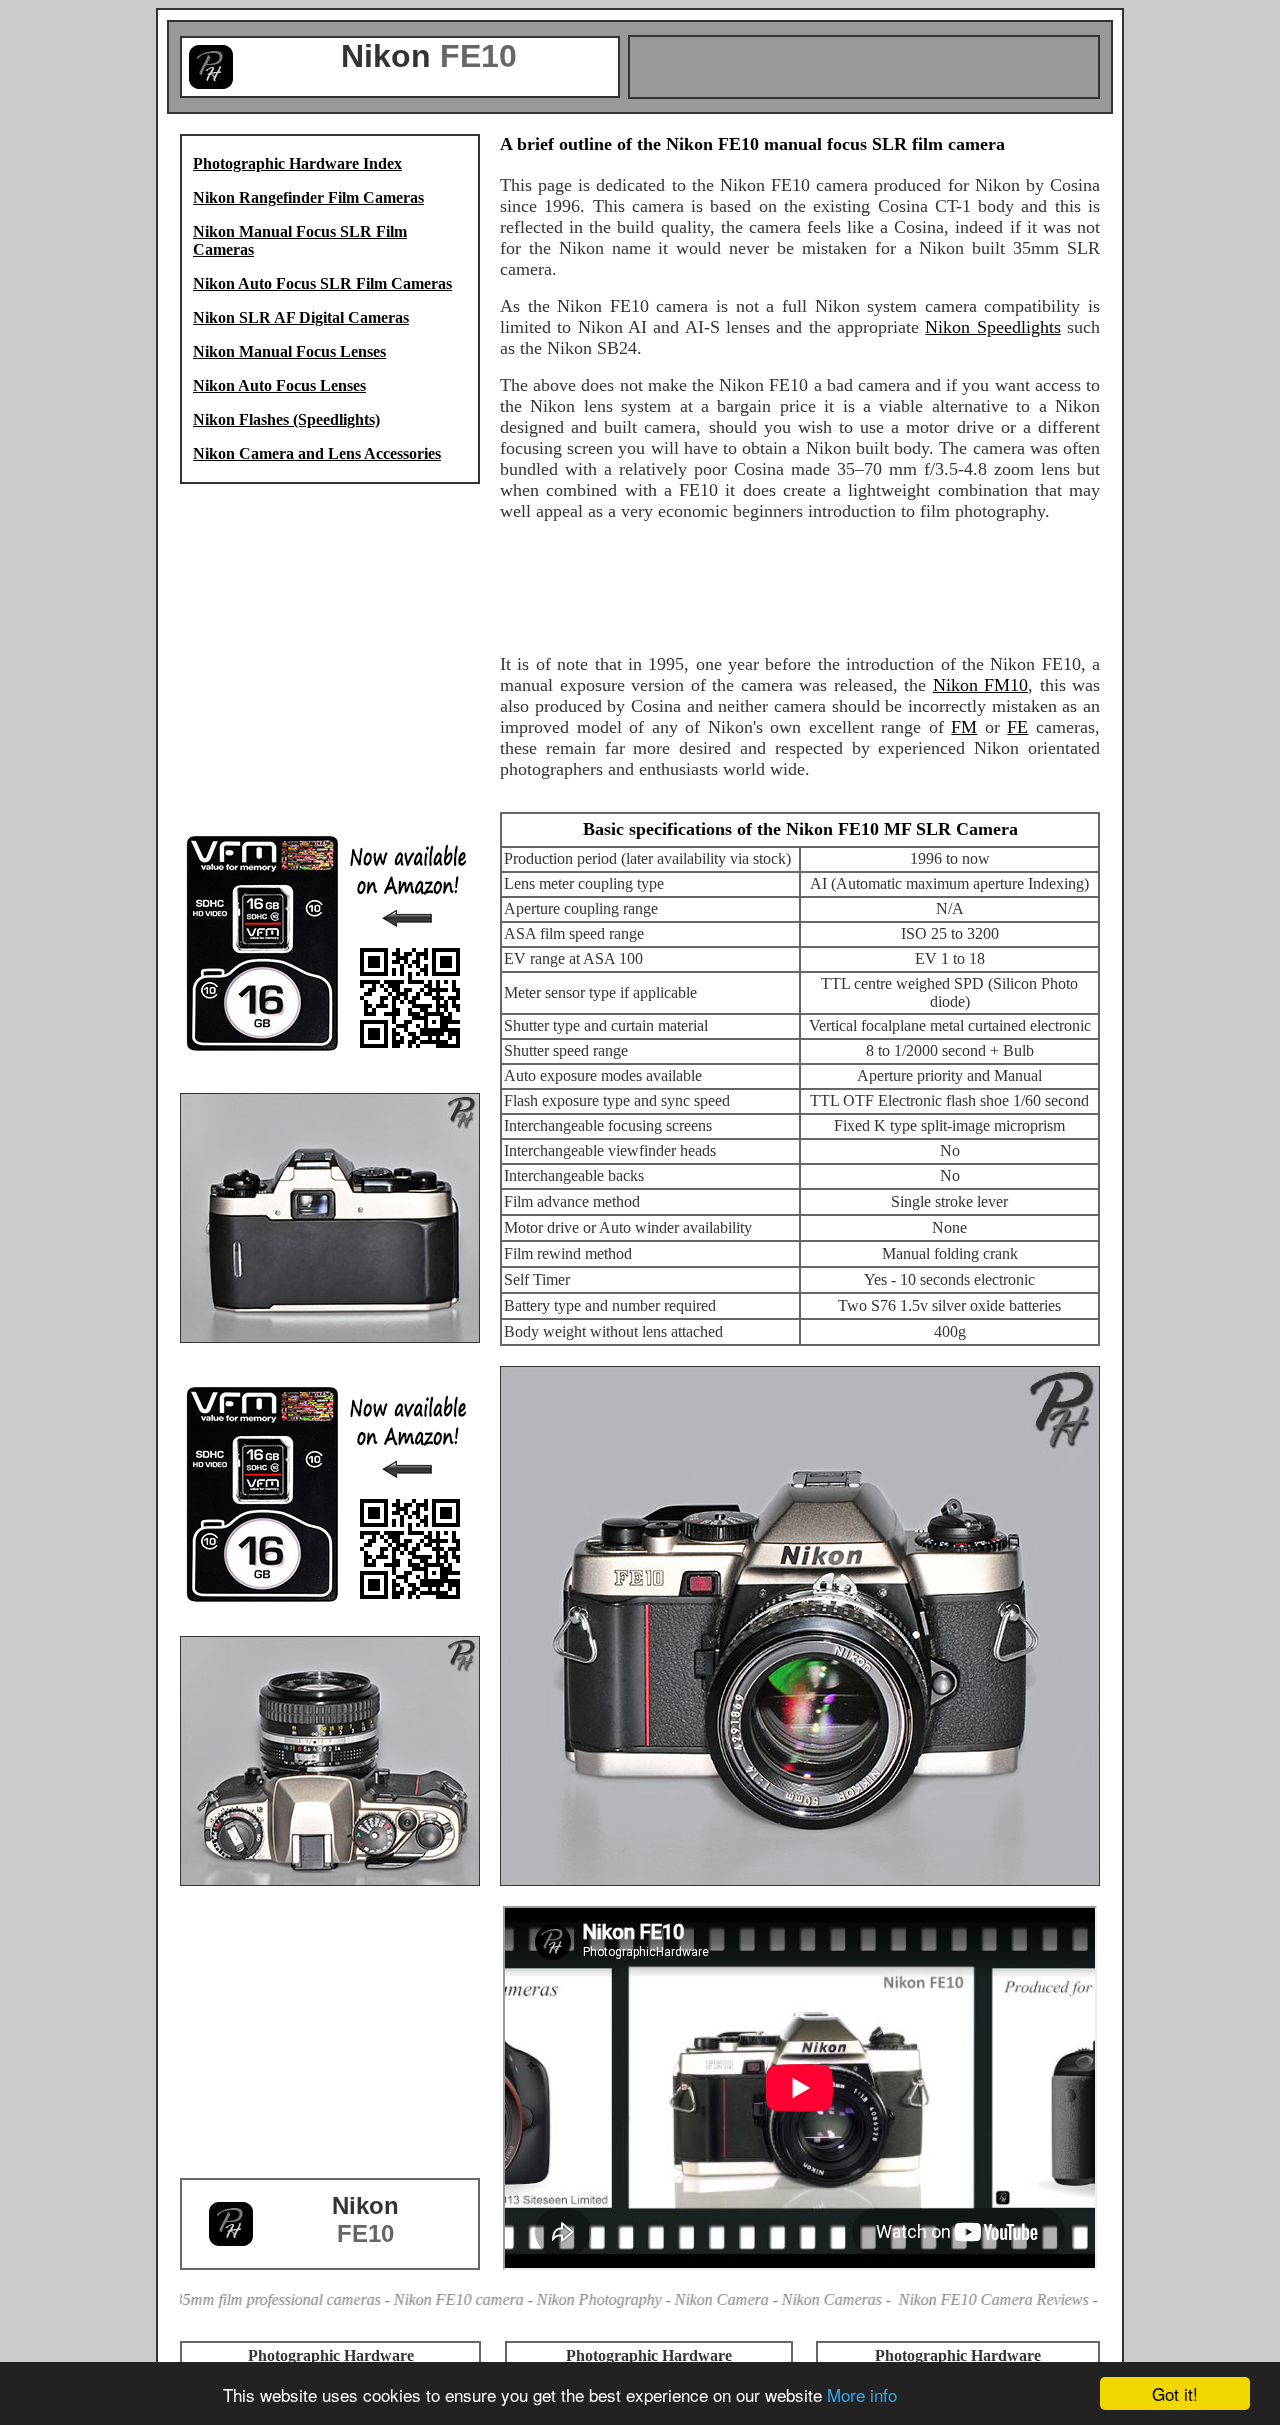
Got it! (1175, 2393)
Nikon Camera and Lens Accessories (317, 453)
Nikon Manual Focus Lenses (289, 351)
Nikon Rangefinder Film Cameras (308, 197)
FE (1017, 727)
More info (862, 2394)
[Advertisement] (864, 67)
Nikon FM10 (981, 685)
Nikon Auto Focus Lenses (279, 385)
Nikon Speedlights (992, 327)
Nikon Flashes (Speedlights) (286, 419)
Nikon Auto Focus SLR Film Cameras (322, 283)
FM (964, 727)
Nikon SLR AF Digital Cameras (301, 317)
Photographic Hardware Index (297, 163)
